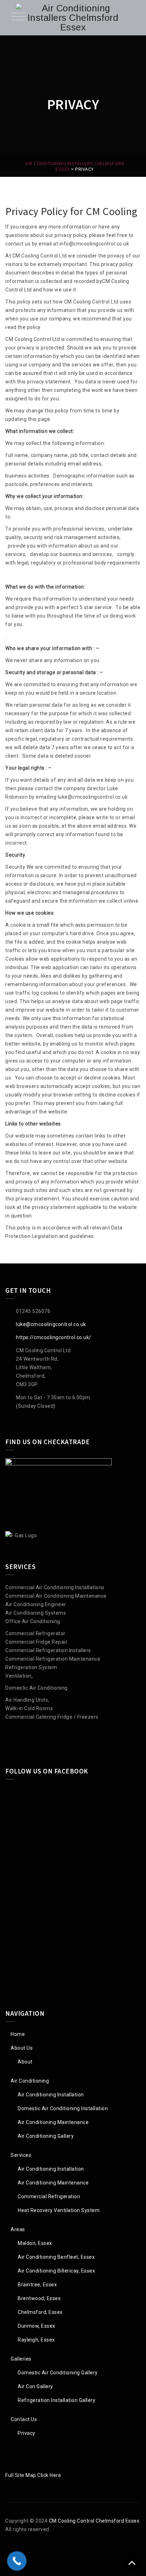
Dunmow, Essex (36, 2326)
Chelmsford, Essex (40, 2312)
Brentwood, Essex (39, 2298)
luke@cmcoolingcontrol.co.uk (51, 1324)
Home (18, 2034)
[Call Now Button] (17, 2561)
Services (21, 2155)
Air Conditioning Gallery (46, 2136)
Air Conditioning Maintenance (53, 2122)
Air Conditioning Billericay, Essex (56, 2271)
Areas (18, 2229)
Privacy (27, 2433)
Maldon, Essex (35, 2243)
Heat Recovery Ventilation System (59, 2210)
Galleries (21, 2359)
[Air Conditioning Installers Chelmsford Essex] (73, 18)
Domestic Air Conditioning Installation (63, 2108)
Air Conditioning (30, 2081)
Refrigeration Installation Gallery (57, 2400)
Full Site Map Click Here (33, 2475)
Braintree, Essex (37, 2285)
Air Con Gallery (35, 2386)
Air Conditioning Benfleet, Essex (56, 2257)
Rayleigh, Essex (36, 2340)
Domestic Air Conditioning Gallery (58, 2373)
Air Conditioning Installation (51, 2095)
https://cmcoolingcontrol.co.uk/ (54, 1337)
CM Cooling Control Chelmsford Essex (94, 2521)
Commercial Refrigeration (49, 2196)
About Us (22, 2048)
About (25, 2062)
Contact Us (24, 2419)
